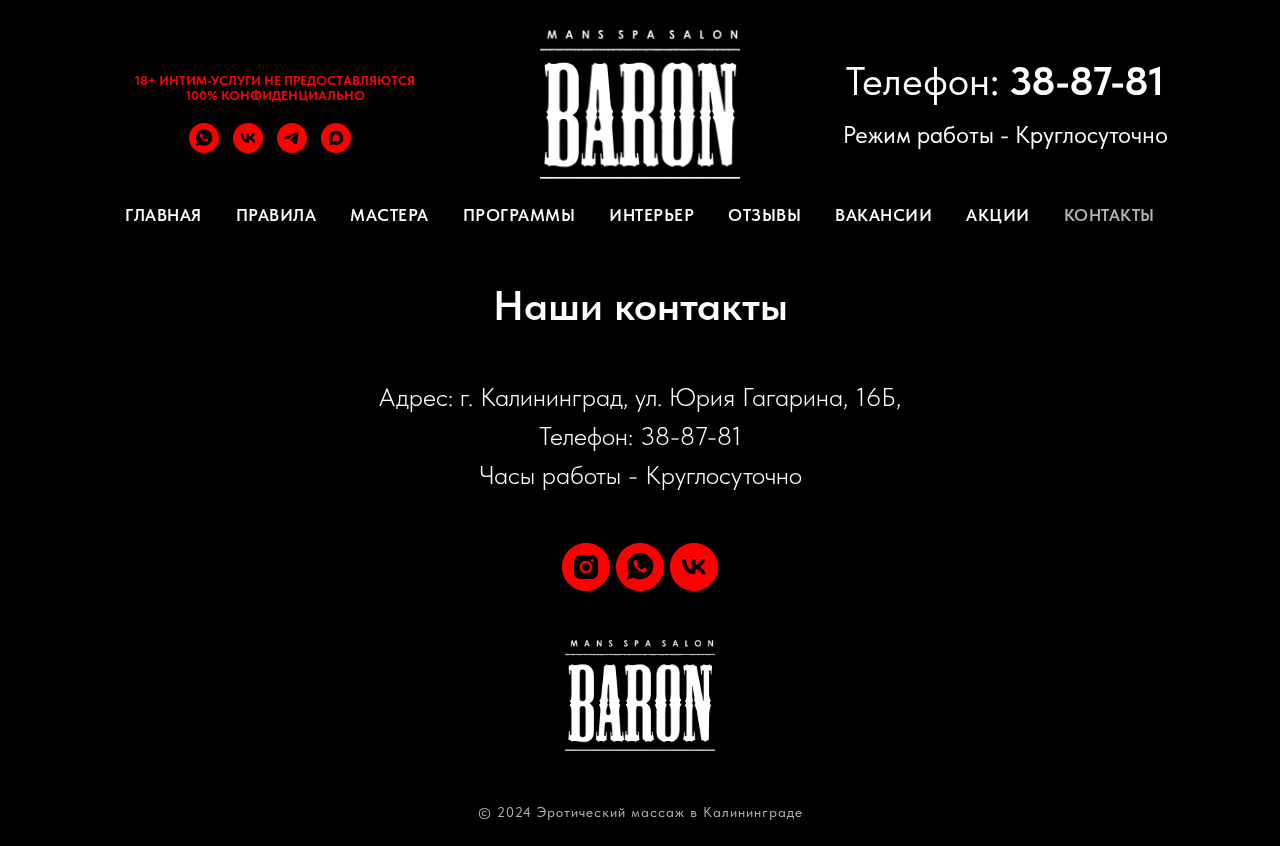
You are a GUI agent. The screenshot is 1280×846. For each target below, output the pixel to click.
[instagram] (586, 567)
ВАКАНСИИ (883, 215)
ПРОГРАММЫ (519, 215)
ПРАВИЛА (276, 215)
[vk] (248, 147)
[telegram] (292, 147)
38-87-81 (1086, 81)
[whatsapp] (204, 147)
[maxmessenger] (336, 147)
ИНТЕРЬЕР (651, 215)
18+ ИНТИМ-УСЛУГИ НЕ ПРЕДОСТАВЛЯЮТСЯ (275, 80)
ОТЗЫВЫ (764, 215)
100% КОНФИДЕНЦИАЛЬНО (275, 95)
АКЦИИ (998, 215)
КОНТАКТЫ (1109, 215)
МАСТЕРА (389, 215)
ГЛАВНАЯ (163, 215)
